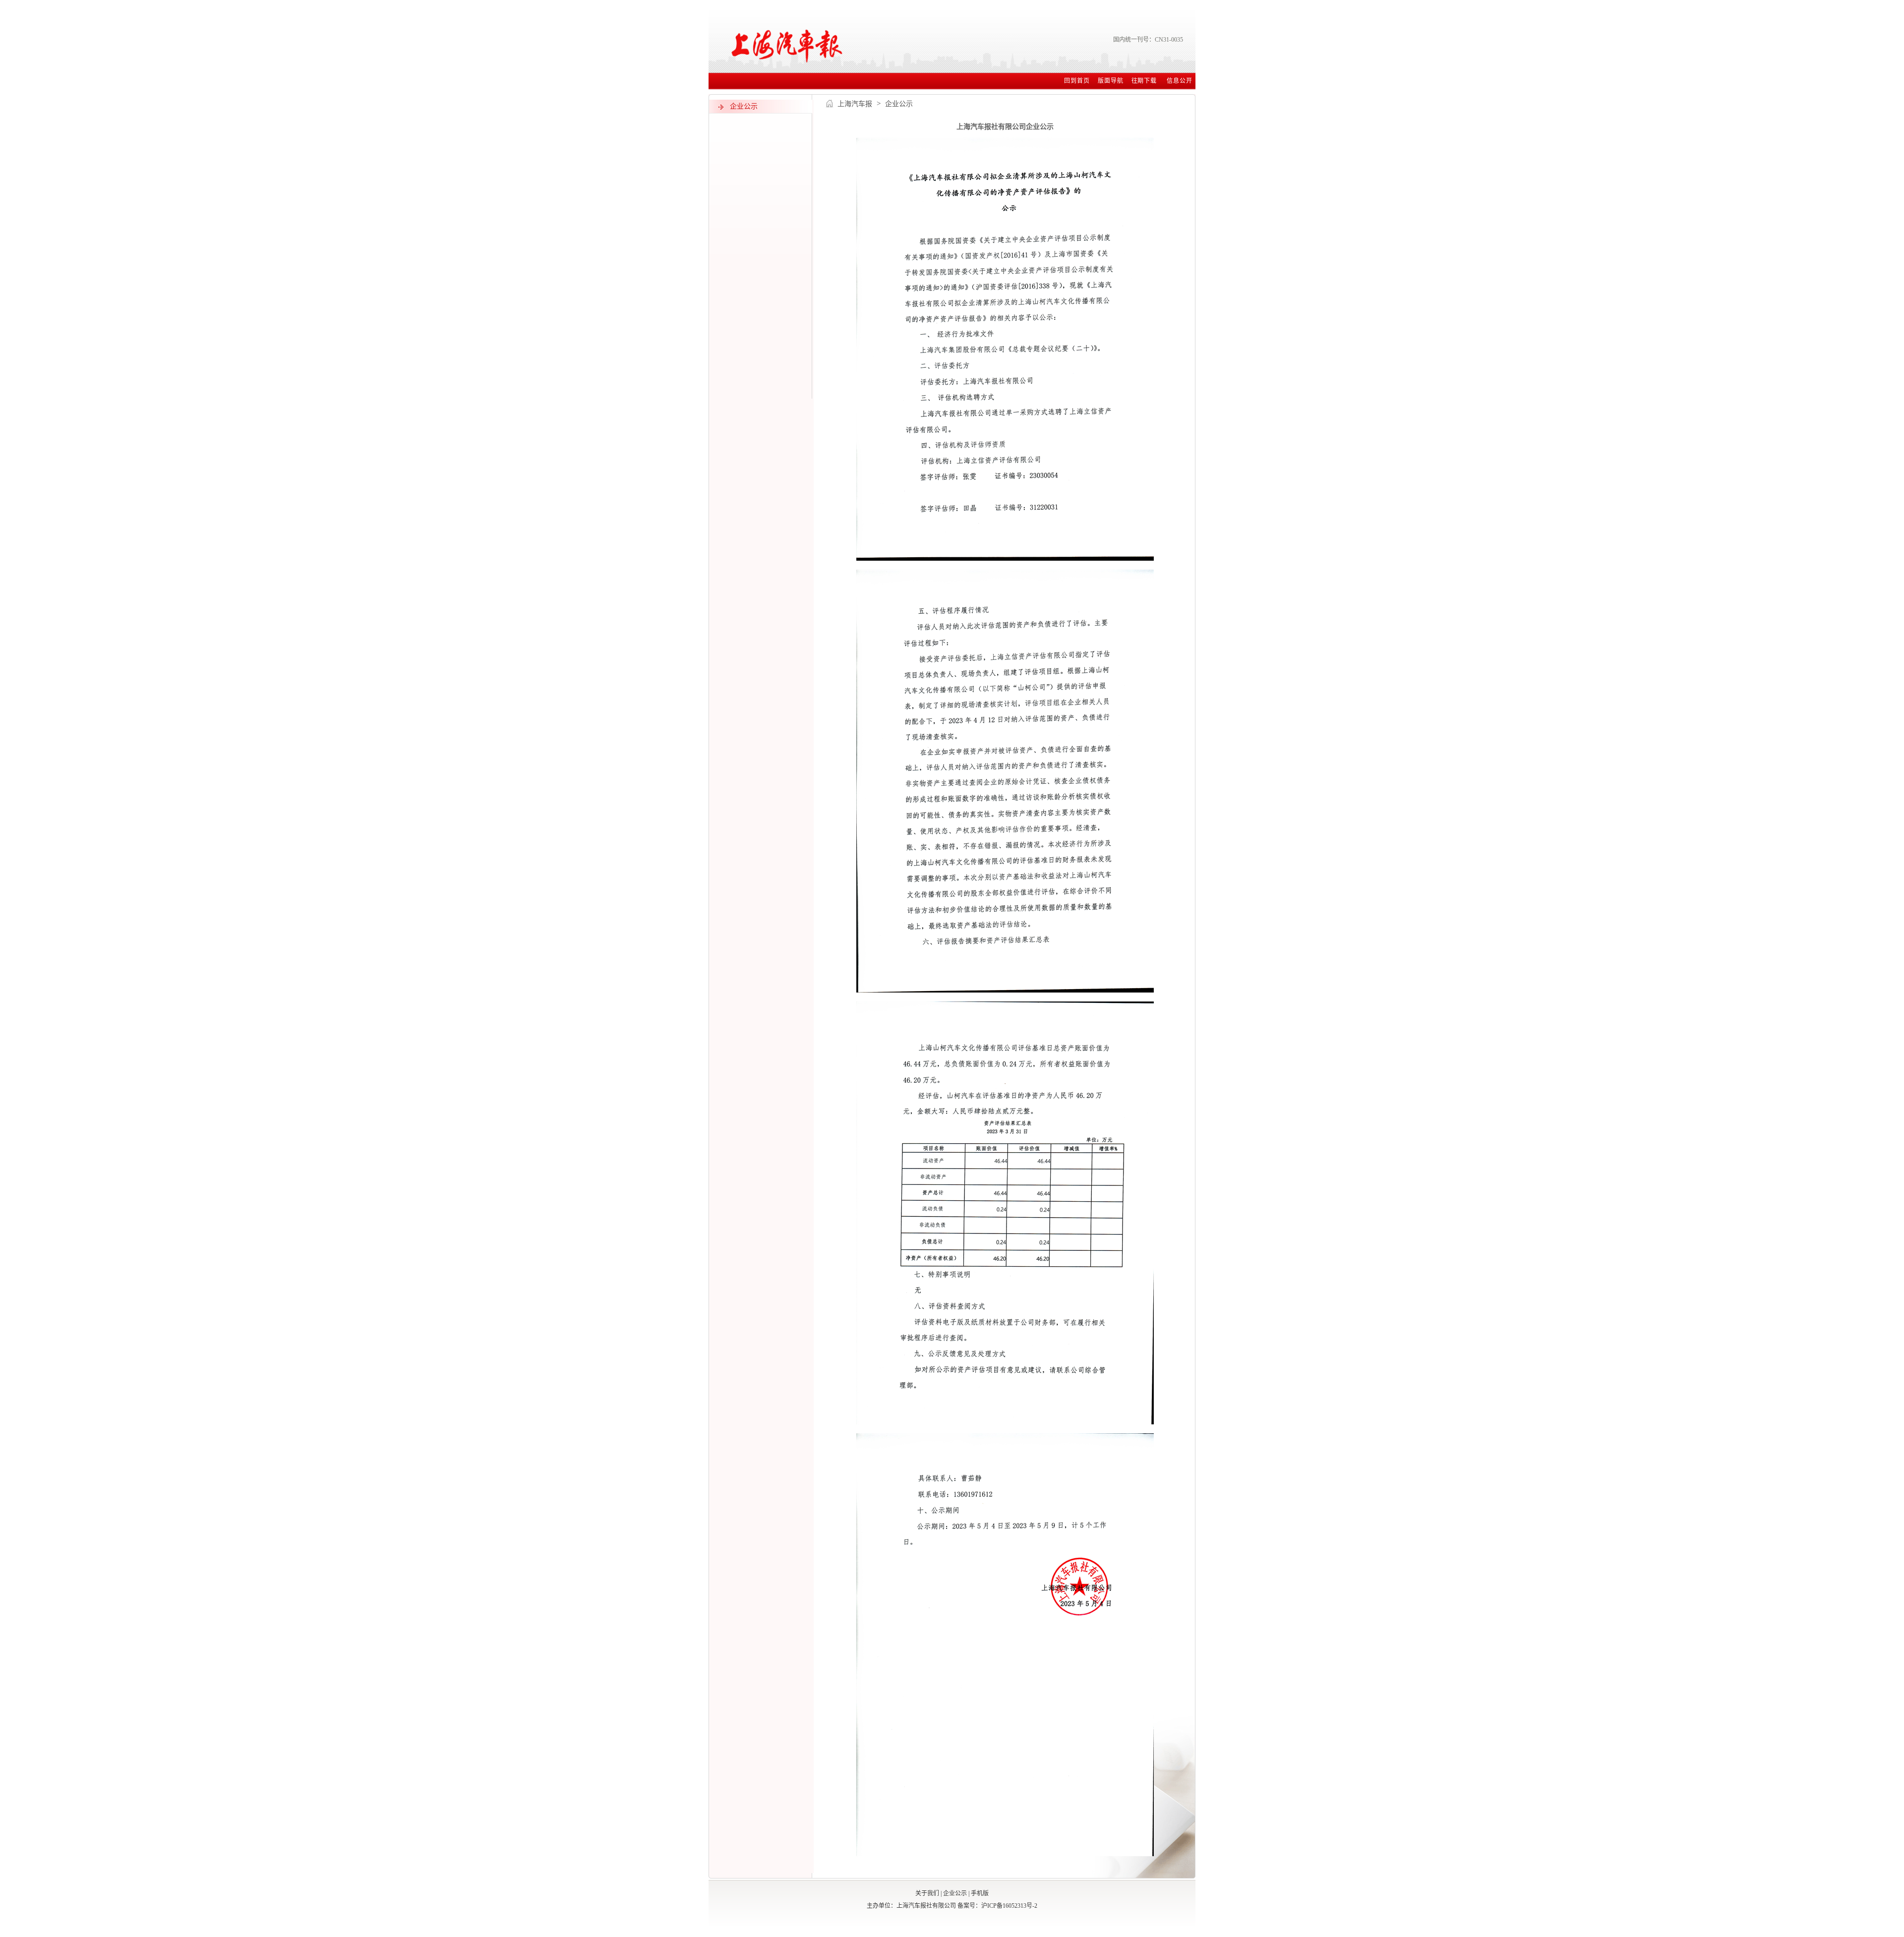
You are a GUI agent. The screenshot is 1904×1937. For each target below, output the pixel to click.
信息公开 (1180, 81)
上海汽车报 (855, 104)
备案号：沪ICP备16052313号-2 (997, 1906)
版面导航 (1111, 81)
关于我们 (927, 1893)
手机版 (980, 1893)
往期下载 (1145, 81)
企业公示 (955, 1893)
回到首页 (1077, 81)
